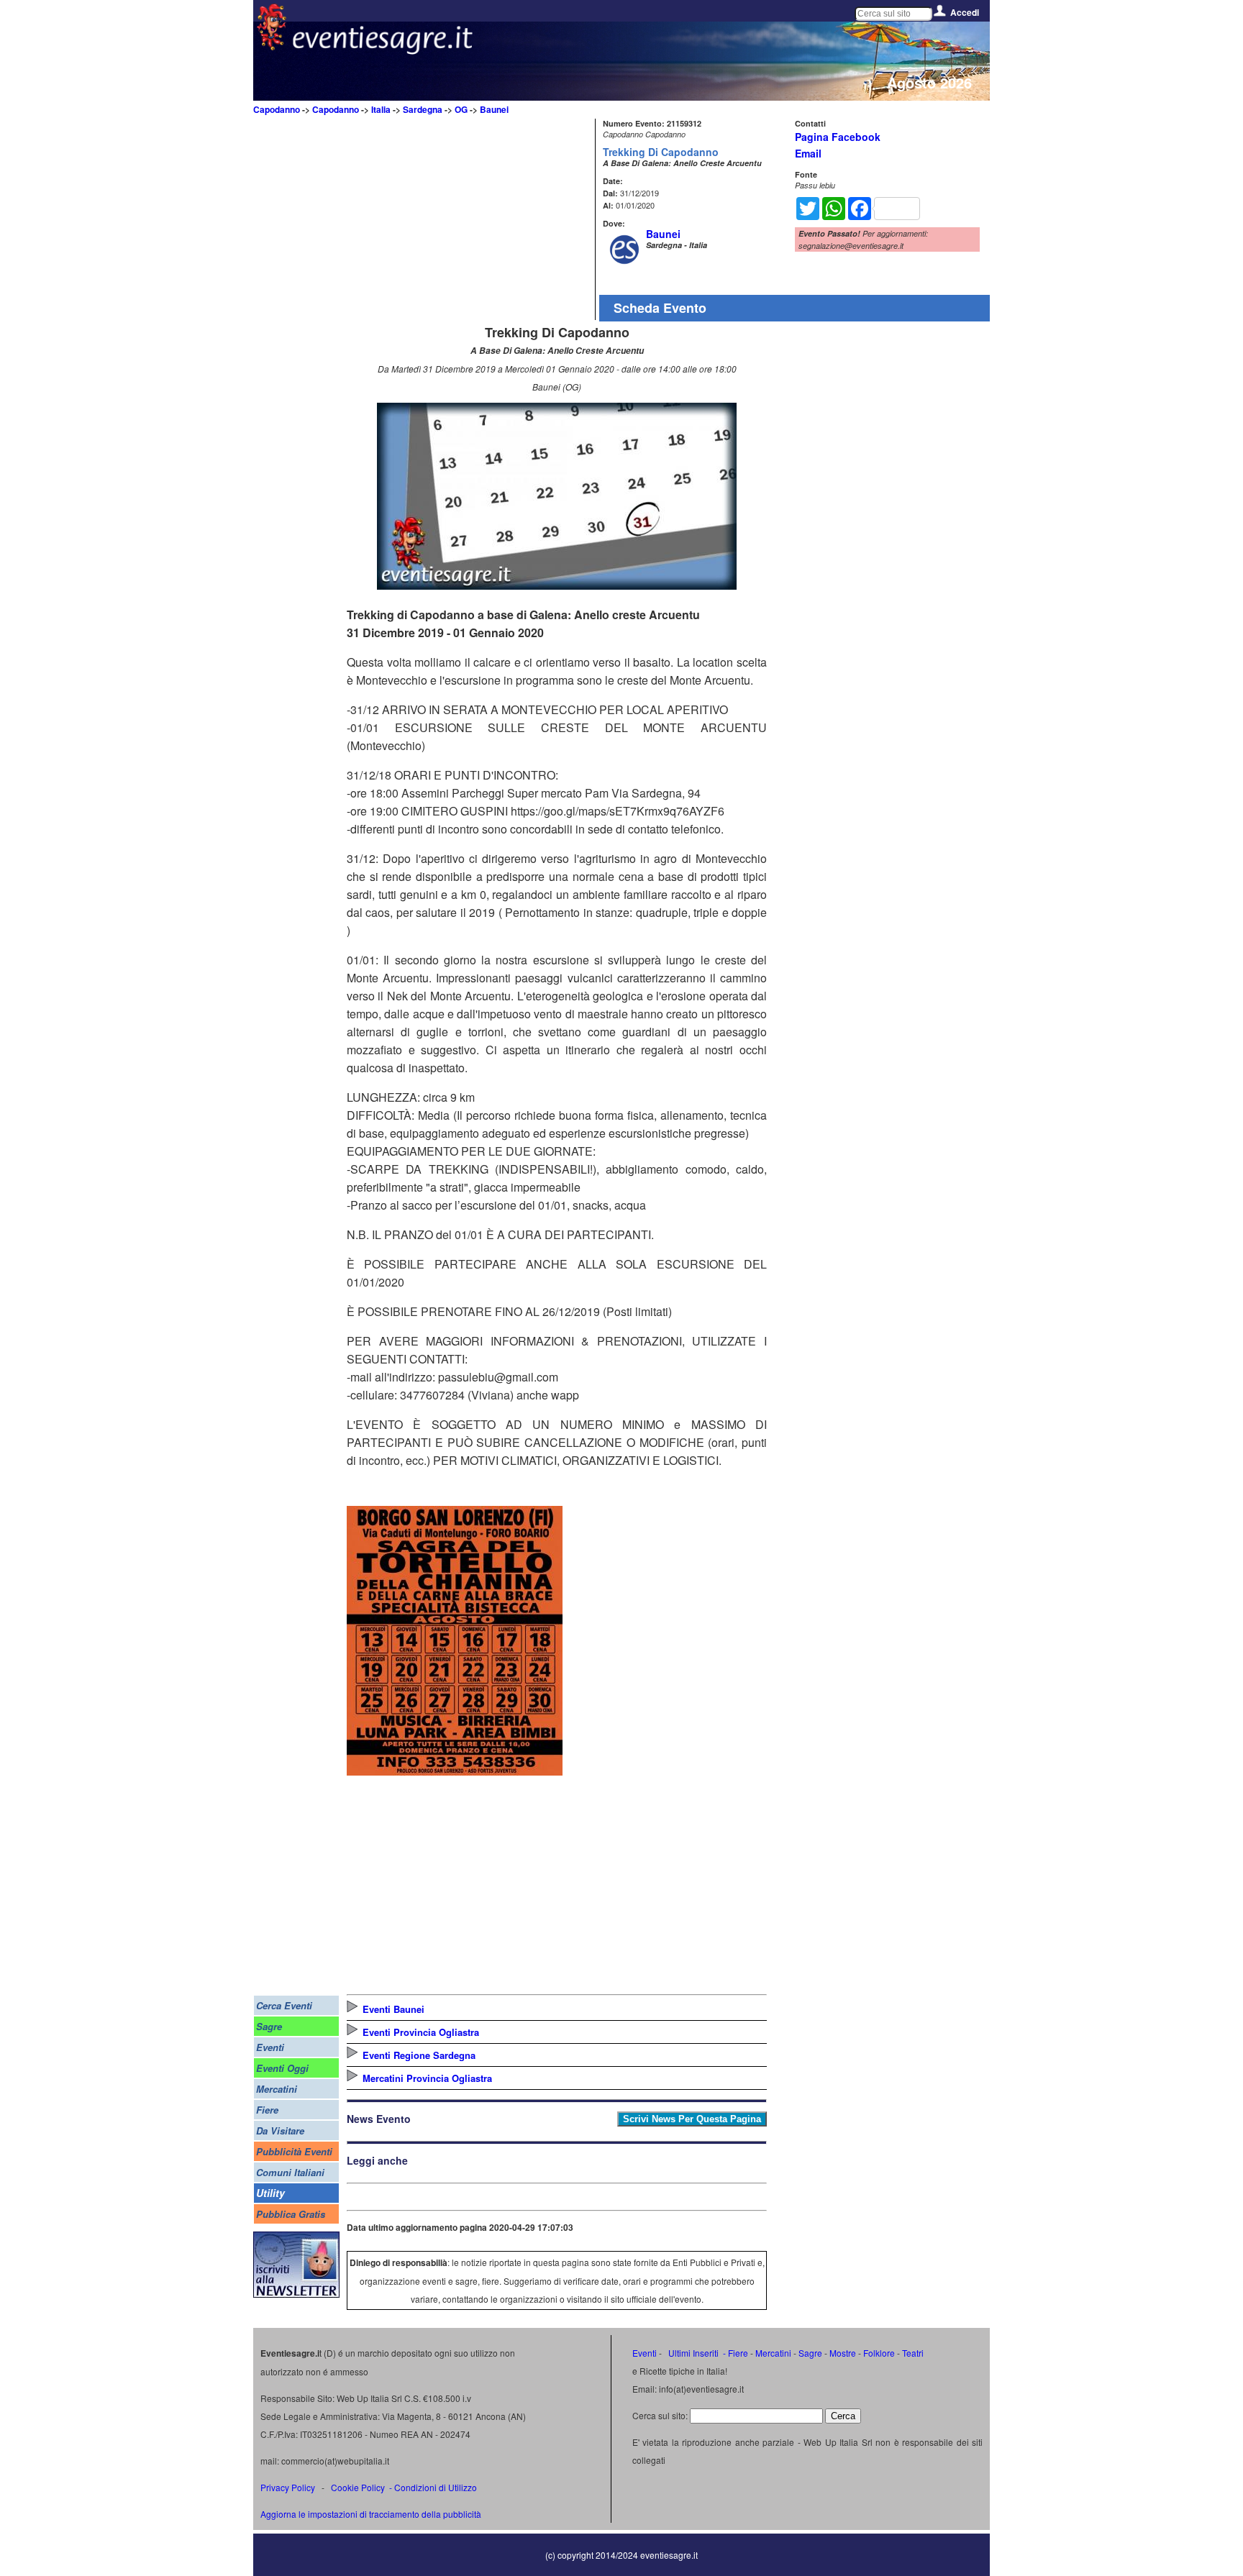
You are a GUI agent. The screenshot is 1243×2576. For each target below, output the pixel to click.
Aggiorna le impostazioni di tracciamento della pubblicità (371, 2514)
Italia (381, 109)
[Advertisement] (469, 219)
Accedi (965, 12)
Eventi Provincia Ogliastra (421, 2032)
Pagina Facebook (838, 137)
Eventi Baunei (393, 2009)
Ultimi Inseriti (692, 2353)
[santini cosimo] (455, 1771)
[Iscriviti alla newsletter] (296, 2294)
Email (808, 153)
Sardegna (423, 109)
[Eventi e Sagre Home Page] (272, 46)
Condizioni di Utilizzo (436, 2487)
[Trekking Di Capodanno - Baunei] (557, 585)
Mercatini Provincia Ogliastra (427, 2078)
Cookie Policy (358, 2487)
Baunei (494, 109)
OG (461, 109)
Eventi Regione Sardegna (419, 2055)
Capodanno (277, 109)
